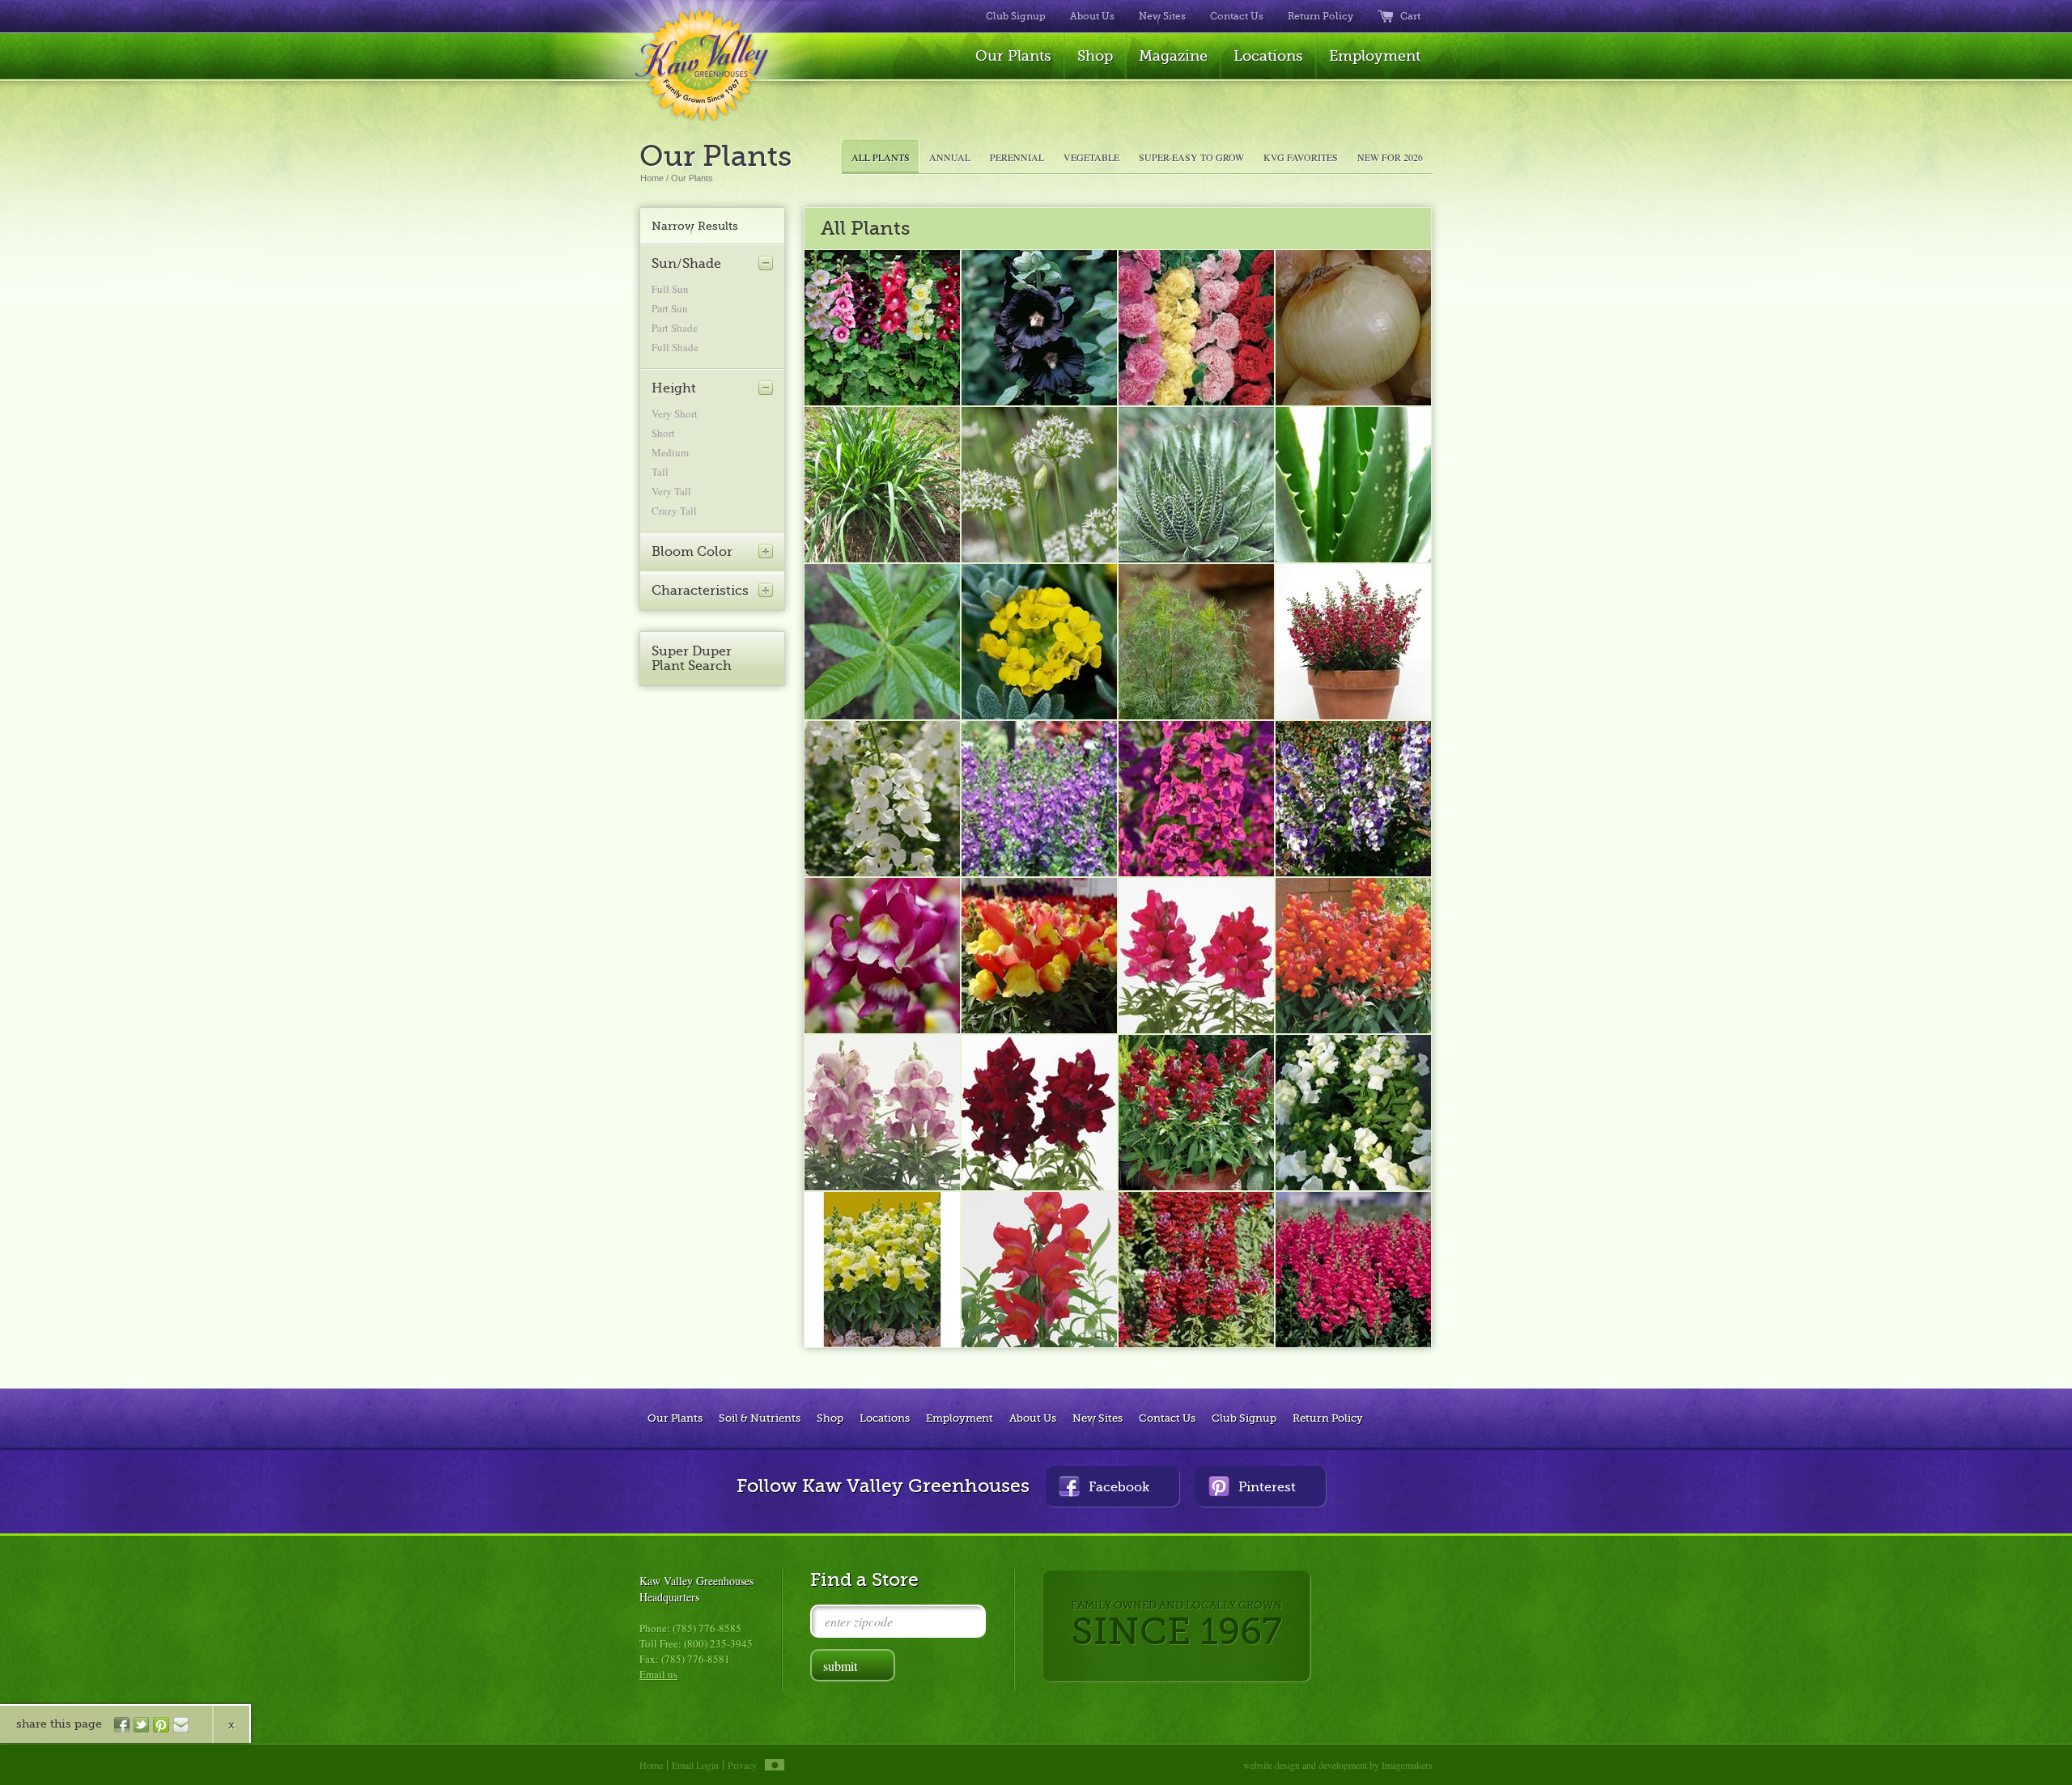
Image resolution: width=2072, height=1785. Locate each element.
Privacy (742, 1765)
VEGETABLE (1091, 157)
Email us (658, 1674)
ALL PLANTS (881, 157)
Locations (1268, 56)
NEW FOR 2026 (1390, 157)
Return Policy (1320, 16)
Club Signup (1016, 16)
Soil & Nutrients (760, 1418)
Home (652, 178)
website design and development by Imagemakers (1338, 1765)
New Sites (1162, 16)
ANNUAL (950, 157)
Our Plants (1013, 56)
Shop (1095, 56)
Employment (1375, 56)
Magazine (1173, 56)
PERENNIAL (1017, 157)
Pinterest (1267, 1487)
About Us (1092, 16)
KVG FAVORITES (1301, 157)
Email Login (695, 1765)
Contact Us (1237, 16)
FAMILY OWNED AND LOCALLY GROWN (1176, 1626)
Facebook (1119, 1487)
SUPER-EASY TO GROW (1191, 157)
